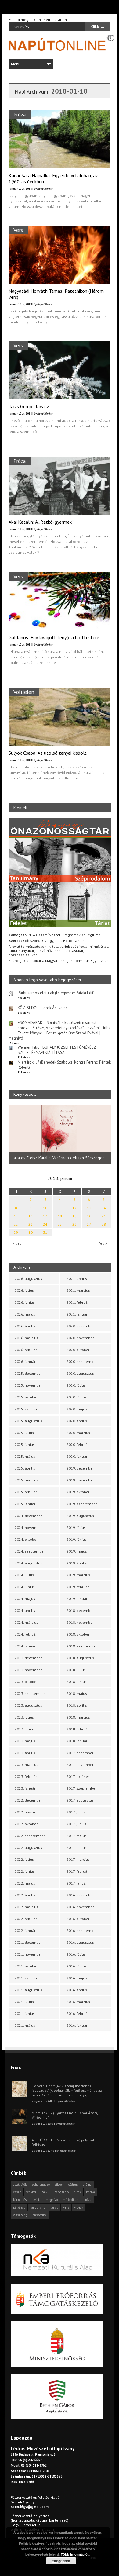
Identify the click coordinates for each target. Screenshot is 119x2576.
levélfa (36, 2200)
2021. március (78, 1290)
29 (16, 1232)
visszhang (20, 2215)
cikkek (59, 2185)
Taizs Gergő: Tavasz (29, 406)
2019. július (76, 1528)
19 (74, 1216)
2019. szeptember (82, 1504)
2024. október (26, 1539)
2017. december (80, 1753)
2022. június (25, 1871)
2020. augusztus (80, 1373)
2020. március (78, 1433)
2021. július (24, 2002)
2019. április (77, 1563)
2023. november (28, 1670)
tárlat (54, 2207)
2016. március (78, 2002)
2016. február (78, 2014)
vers (66, 2207)
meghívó (52, 2200)
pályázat (19, 2207)
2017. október (78, 1776)
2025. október (26, 1397)
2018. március (78, 1717)
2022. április (25, 1895)
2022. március (26, 1907)
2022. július (24, 1859)
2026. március (26, 1338)
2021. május (25, 2025)
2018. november (80, 1622)
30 (31, 1232)
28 (104, 1224)
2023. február (26, 1776)
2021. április (77, 1279)
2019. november (80, 1480)
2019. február (78, 1587)
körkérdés (20, 2200)
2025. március (26, 1480)
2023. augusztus (28, 1705)
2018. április (77, 1705)
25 (60, 1224)
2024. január (25, 1646)
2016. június (77, 1966)
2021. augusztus (28, 1990)
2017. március (78, 1859)
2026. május (25, 1314)
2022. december (28, 1800)
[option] (60, 1134)
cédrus (73, 2185)
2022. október (26, 1824)
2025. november (28, 1385)
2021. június (25, 2014)
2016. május (77, 1978)
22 (16, 1224)
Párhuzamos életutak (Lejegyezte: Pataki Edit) (56, 993)
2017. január (77, 1883)
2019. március (78, 1575)
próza (87, 2200)
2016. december (80, 1895)
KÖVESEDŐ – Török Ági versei (43, 1008)
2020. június (77, 1397)
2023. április (25, 1753)
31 (45, 1232)
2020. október (78, 1350)
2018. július (76, 1670)
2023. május (25, 1741)
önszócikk (39, 2215)
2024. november (28, 1528)
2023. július (24, 1717)
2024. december (28, 1516)
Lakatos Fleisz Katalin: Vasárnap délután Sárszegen (58, 1158)
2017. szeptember (81, 1788)
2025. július (24, 1433)
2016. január (77, 2025)
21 (104, 1216)
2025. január (25, 1504)
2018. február (78, 1729)
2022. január (25, 1931)
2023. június (25, 1729)
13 (89, 1208)
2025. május (25, 1456)
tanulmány (38, 2207)
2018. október (78, 1634)
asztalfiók (20, 2185)
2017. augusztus (80, 1800)
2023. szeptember (30, 1693)
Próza (20, 114)
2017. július (76, 1812)
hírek (77, 2192)
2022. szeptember (30, 1836)
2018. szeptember (82, 1646)
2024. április (25, 1610)
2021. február (78, 1302)
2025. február (26, 1492)
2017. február (78, 1871)
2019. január (77, 1599)
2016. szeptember (82, 1931)
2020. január (77, 1456)
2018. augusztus (80, 1658)
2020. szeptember (82, 1362)
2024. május (25, 1599)
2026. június (25, 1302)
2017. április (77, 1848)
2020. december (80, 1326)
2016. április (77, 1990)
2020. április (77, 1421)
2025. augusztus (28, 1421)
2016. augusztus (80, 1942)
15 (16, 1216)
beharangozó (41, 2185)
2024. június (25, 1587)
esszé (17, 2192)
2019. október (78, 1492)
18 (60, 1216)
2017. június (76, 1824)
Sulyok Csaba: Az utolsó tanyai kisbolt (48, 753)
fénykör (31, 2192)
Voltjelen (24, 692)
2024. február (26, 1634)
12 (74, 1208)
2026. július (24, 1290)
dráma (87, 2185)
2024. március (26, 1622)
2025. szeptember (30, 1409)
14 (104, 1208)
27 (89, 1224)
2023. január (25, 1788)
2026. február (26, 1350)
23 (31, 1224)
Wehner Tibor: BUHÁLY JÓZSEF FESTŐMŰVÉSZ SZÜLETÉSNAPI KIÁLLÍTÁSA (57, 1050)
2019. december (80, 1468)
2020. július (76, 1385)
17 (45, 1216)
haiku (45, 2192)
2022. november (28, 1812)
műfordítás (70, 2200)
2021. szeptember (30, 1978)
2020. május (77, 1409)
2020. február (78, 1445)
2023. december (28, 1658)
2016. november (80, 1907)
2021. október (26, 1966)
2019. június (77, 1539)
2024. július (24, 1575)
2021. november (28, 1954)
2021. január (77, 1314)
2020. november (80, 1338)
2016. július (76, 1954)
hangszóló (61, 2192)
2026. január (25, 1362)
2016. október (78, 1919)
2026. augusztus (28, 1279)
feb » (103, 1243)
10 (45, 1208)
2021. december (28, 1942)
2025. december (28, 1373)
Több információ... (76, 2554)
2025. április (25, 1468)
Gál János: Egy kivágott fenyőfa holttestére (54, 637)
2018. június (77, 1682)
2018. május (77, 1693)
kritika (90, 2192)
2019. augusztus (80, 1516)
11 (60, 1208)
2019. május (77, 1551)
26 (74, 1224)
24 (45, 1224)
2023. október (26, 1682)
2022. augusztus (28, 1848)
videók (79, 2207)
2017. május (77, 1836)
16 (31, 1216)
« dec (17, 1243)
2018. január (77, 1741)
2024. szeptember (30, 1551)
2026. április (25, 1326)
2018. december (80, 1610)
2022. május (25, 1883)
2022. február (26, 1919)
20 (89, 1216)
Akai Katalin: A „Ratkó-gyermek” (41, 522)
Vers (18, 230)
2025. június (25, 1445)
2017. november (80, 1765)
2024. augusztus (28, 1563)
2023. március (26, 1765)
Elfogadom (61, 2561)
